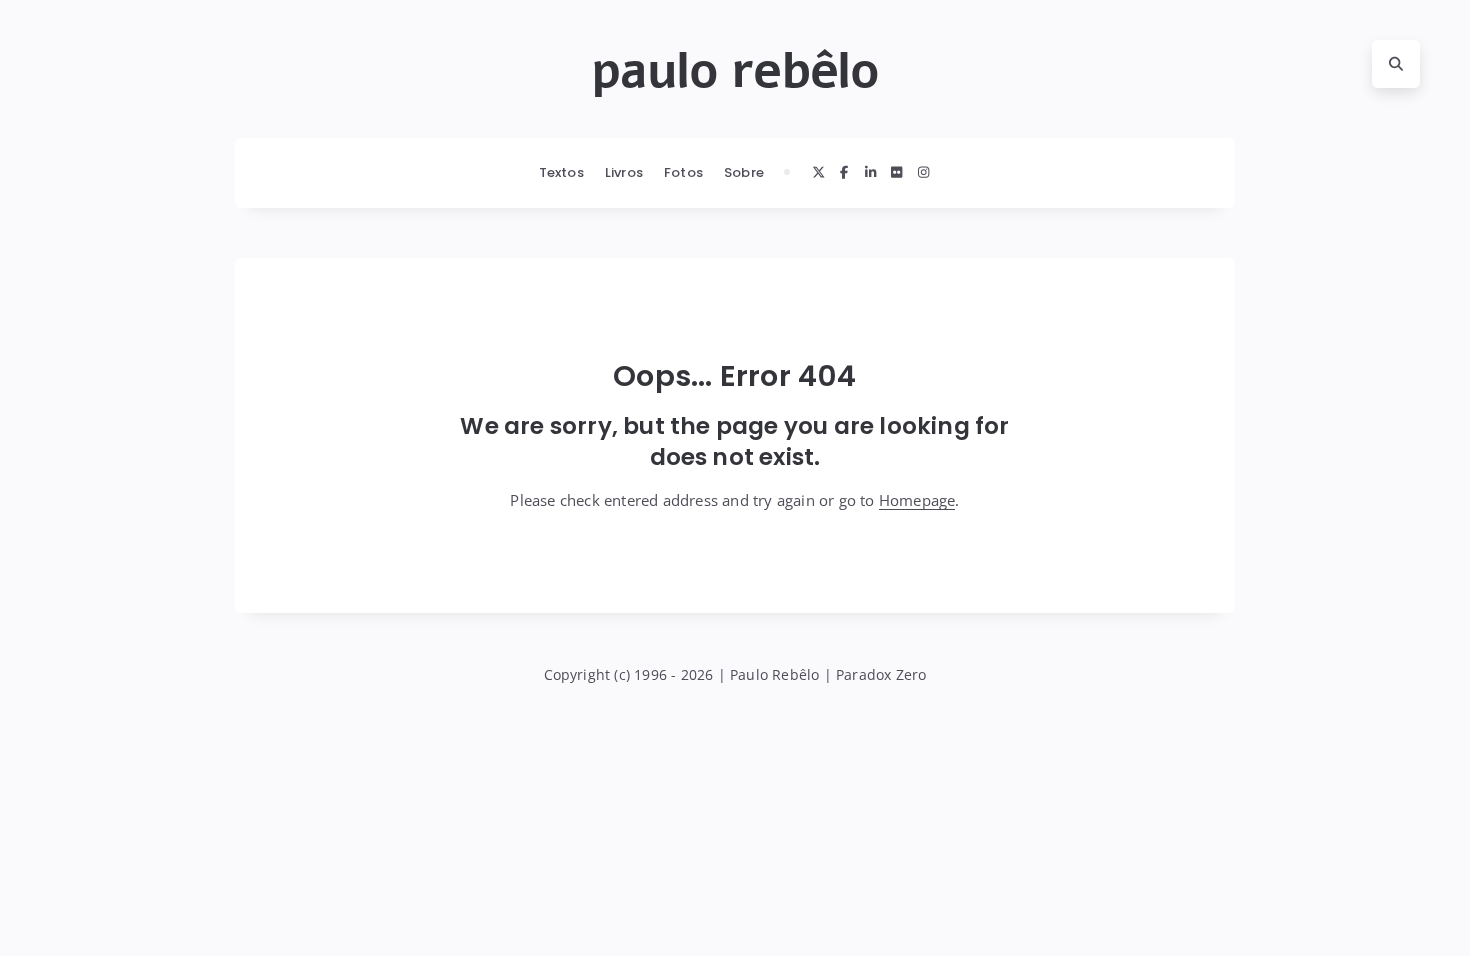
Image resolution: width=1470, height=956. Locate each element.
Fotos (683, 172)
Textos (561, 172)
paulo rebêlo (735, 71)
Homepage (917, 500)
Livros (624, 172)
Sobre (744, 172)
